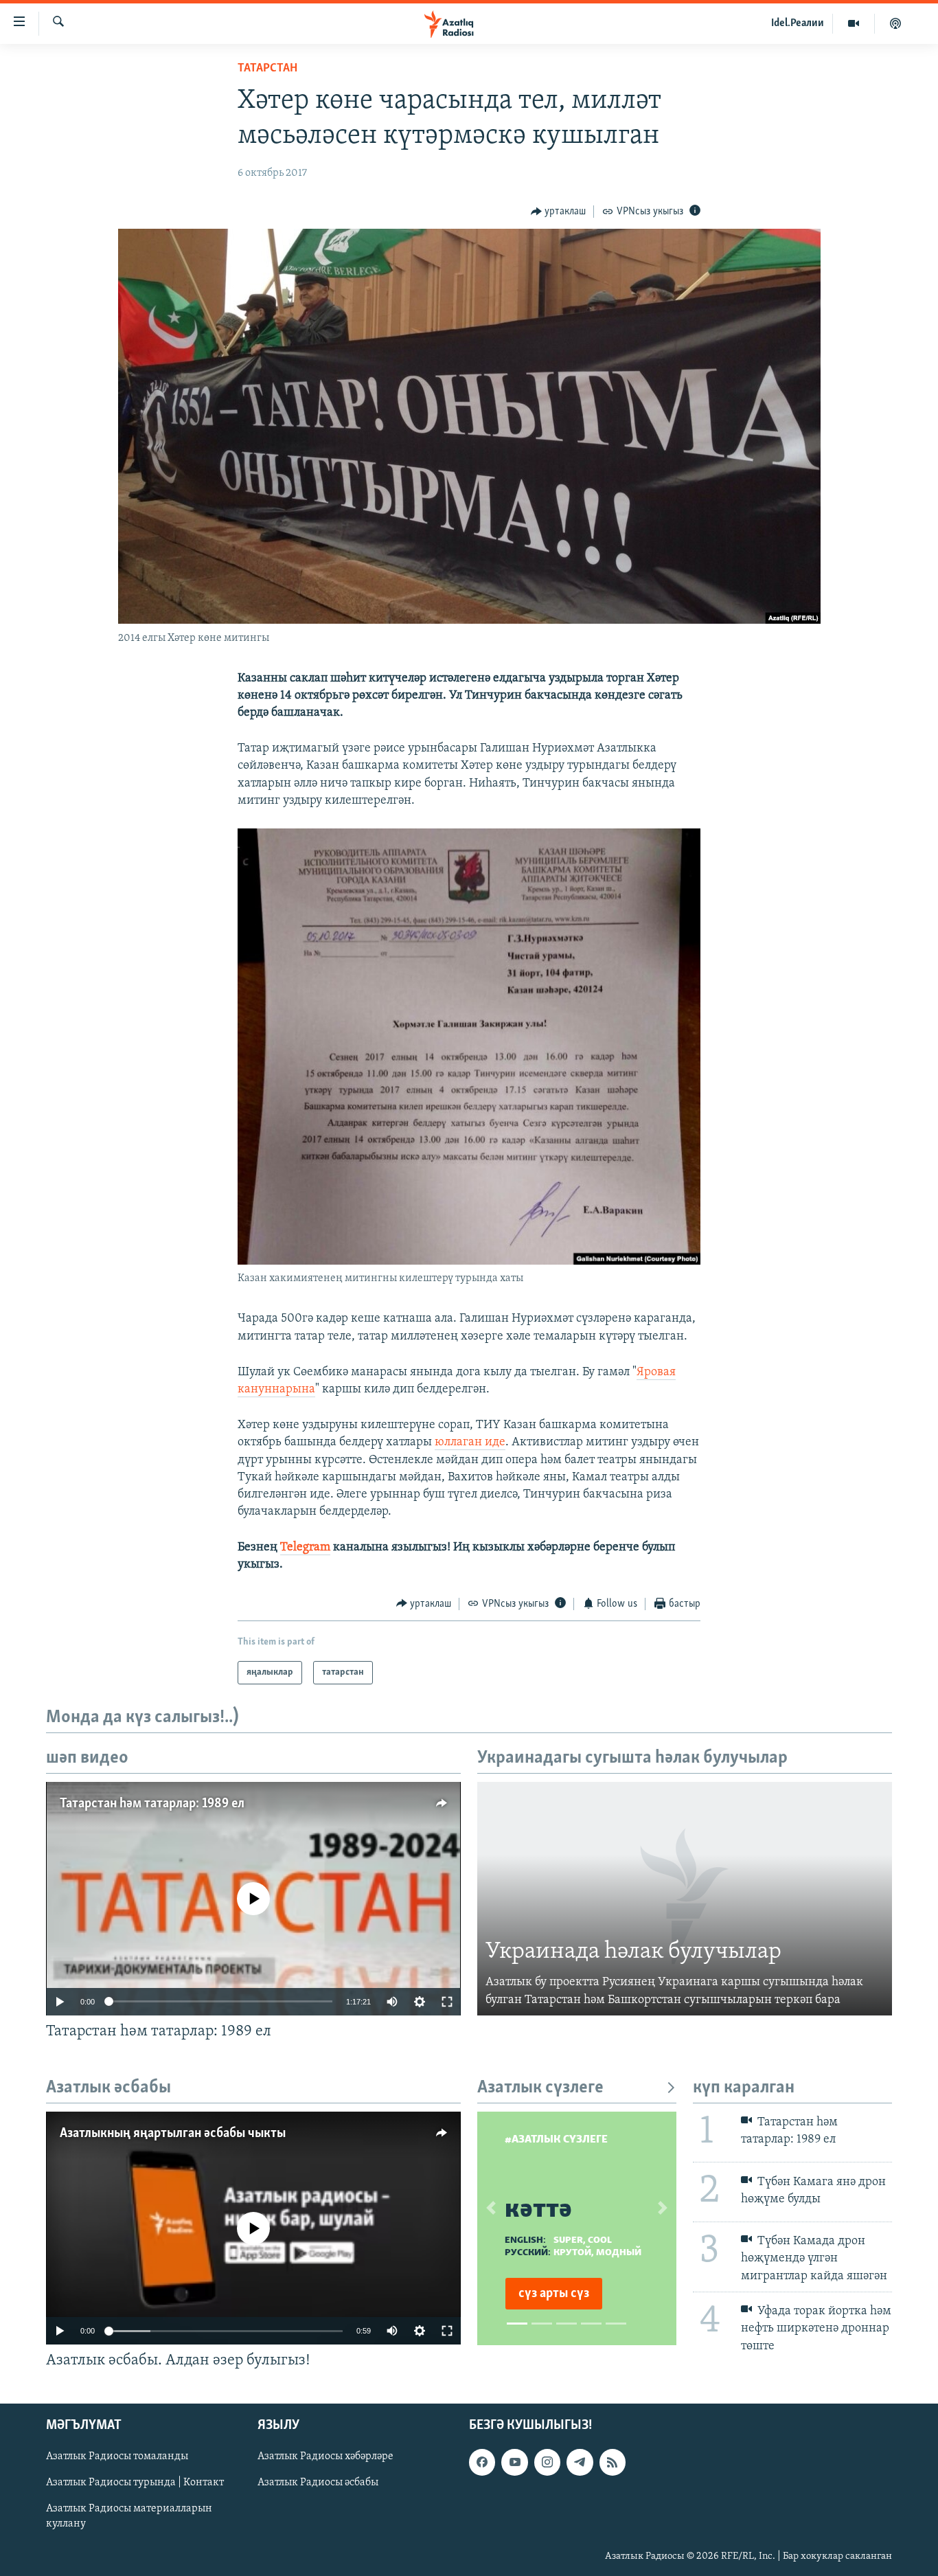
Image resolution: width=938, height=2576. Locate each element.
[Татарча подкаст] (895, 23)
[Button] (559, 212)
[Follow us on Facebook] (482, 2462)
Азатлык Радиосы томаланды (117, 2456)
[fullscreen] (447, 2002)
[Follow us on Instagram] (547, 2462)
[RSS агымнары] (613, 2462)
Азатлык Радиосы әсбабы (318, 2483)
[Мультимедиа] (854, 23)
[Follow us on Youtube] (514, 2462)
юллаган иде (470, 1443)
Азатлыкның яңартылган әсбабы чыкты (173, 2134)
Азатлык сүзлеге (540, 2088)
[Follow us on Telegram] (580, 2462)
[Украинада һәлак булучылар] (685, 1899)
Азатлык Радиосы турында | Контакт (135, 2483)
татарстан (267, 69)
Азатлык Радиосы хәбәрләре (325, 2456)
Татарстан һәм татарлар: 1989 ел (152, 1804)
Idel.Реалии (798, 23)
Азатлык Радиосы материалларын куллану (129, 2516)
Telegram (305, 1548)
